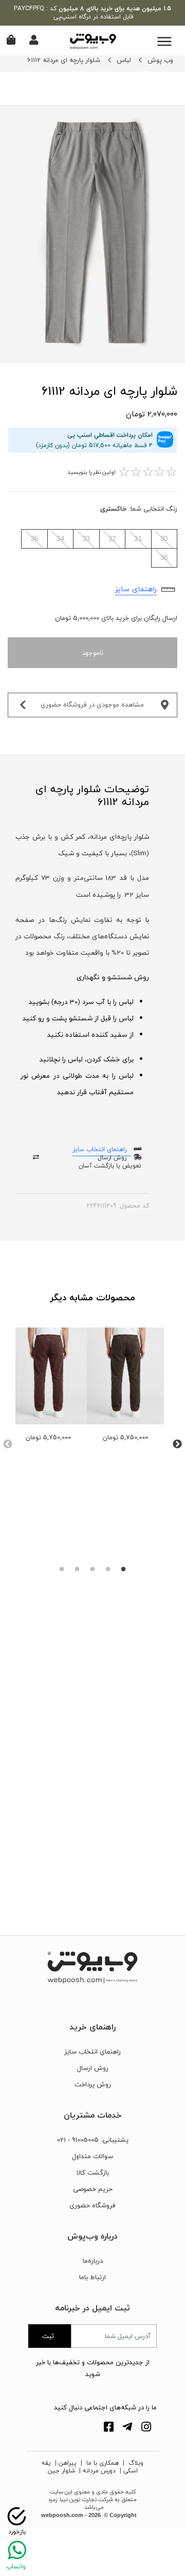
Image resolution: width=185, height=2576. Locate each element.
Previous (8, 1444)
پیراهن (68, 2463)
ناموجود (93, 653)
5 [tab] (62, 1569)
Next (177, 1444)
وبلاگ (135, 2463)
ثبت (48, 2336)
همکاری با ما (101, 2463)
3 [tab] (92, 1569)
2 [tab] (108, 1569)
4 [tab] (77, 1569)
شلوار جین (61, 2471)
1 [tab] (123, 1569)
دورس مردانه (99, 2471)
